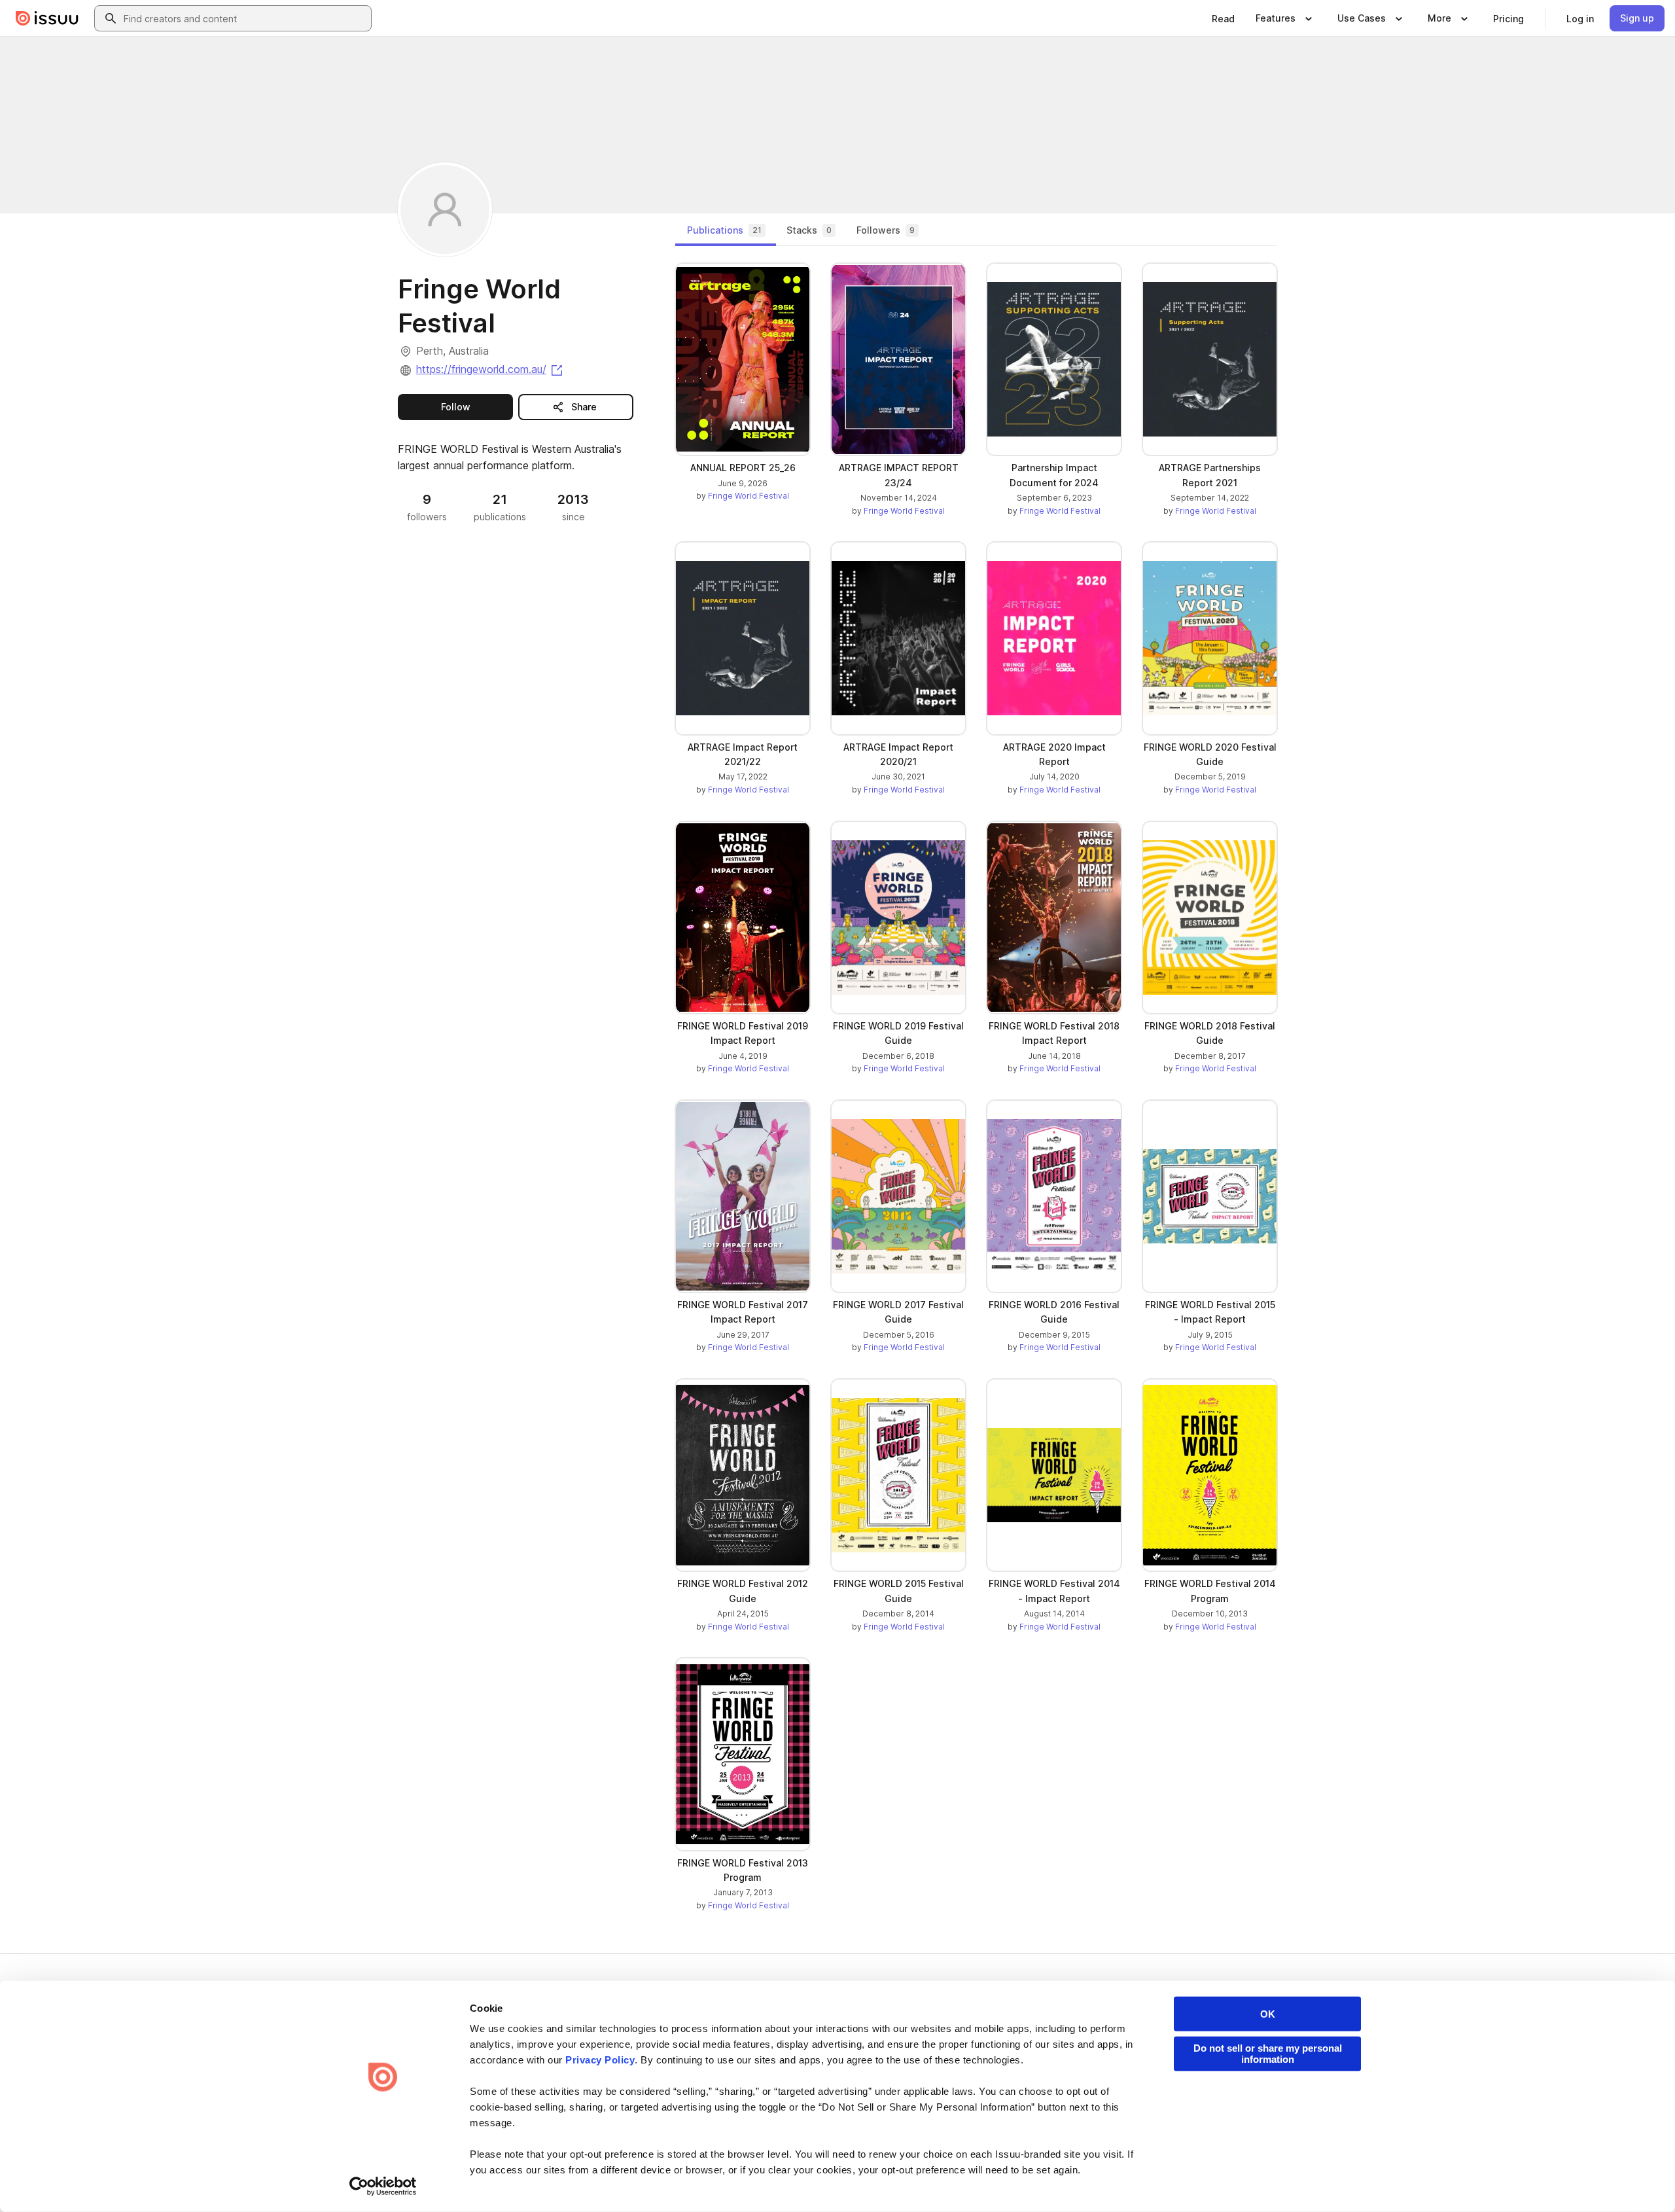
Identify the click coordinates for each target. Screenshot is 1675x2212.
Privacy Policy (600, 2060)
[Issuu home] (47, 18)
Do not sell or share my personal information (1268, 2054)
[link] (1223, 18)
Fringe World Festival (749, 496)
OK (1268, 2014)
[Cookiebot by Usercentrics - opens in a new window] (383, 2186)
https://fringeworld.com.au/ (490, 369)
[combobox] (245, 18)
